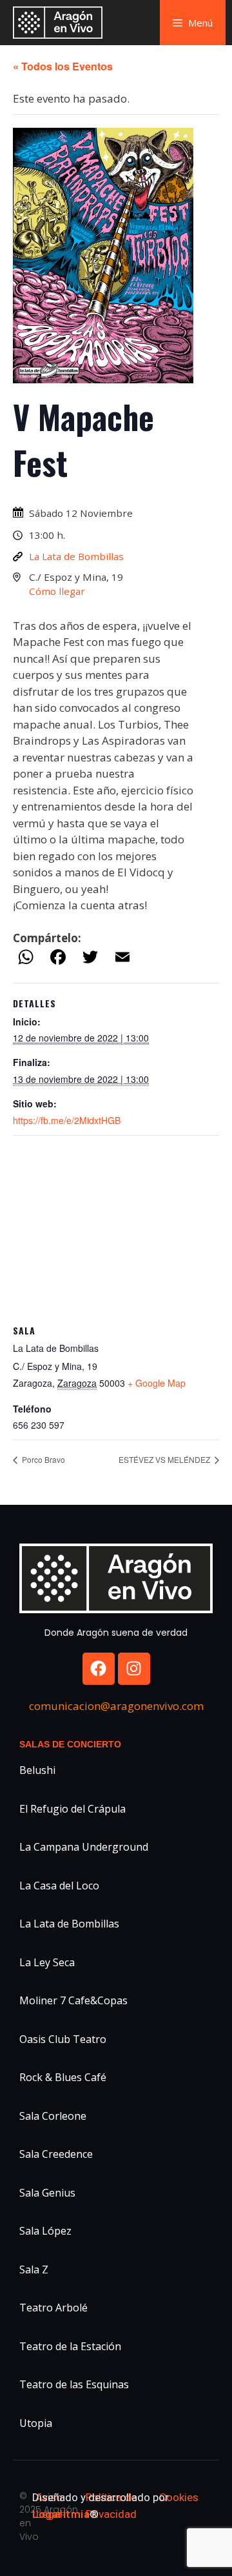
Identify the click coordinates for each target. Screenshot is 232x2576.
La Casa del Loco (59, 1886)
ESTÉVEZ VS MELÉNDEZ (165, 1459)
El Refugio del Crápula (72, 1809)
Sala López (45, 2231)
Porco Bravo (43, 1459)
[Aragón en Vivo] (61, 23)
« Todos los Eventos (63, 66)
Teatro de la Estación (70, 2346)
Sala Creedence (56, 2154)
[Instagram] (134, 1669)
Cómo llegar (57, 591)
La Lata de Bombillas (76, 556)
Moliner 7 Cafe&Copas (73, 2000)
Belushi (37, 1770)
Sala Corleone (53, 2116)
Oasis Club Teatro (63, 2039)
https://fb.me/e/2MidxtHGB (67, 1120)
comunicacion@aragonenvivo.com (116, 1706)
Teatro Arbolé (53, 2308)
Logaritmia (61, 2514)
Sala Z (34, 2269)
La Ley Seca (47, 1962)
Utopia (36, 2423)
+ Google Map (157, 1383)
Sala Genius (47, 2193)
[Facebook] (99, 1669)
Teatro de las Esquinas (74, 2384)
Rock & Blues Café (63, 2077)
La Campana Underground (84, 1847)
